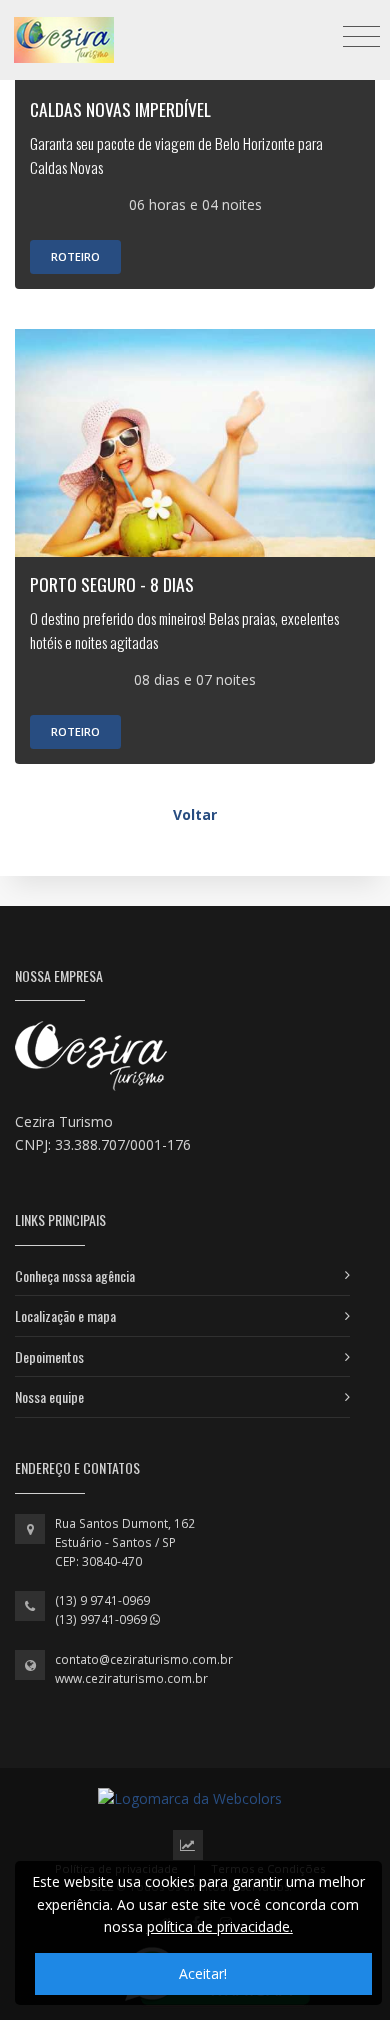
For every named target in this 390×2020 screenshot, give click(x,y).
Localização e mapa (65, 1315)
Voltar (195, 814)
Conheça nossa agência (75, 1275)
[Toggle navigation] (361, 35)
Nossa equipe (49, 1396)
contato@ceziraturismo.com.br (144, 1659)
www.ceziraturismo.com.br (131, 1678)
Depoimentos (49, 1356)
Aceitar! (203, 1973)
